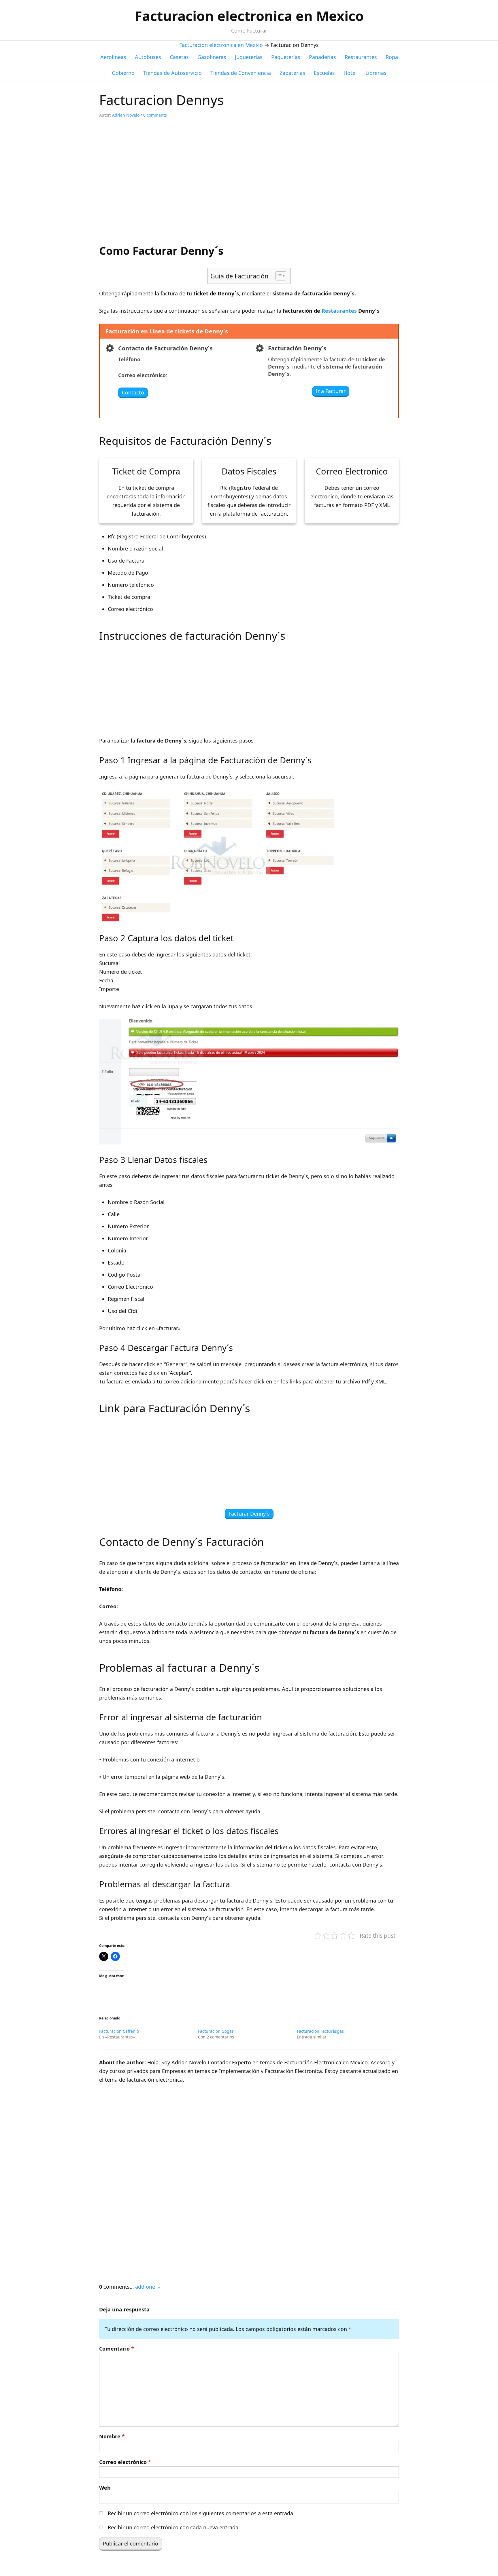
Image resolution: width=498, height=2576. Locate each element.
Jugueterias (249, 57)
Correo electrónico (125, 2462)
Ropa (392, 57)
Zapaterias (292, 73)
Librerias (376, 73)
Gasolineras (212, 57)
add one (145, 2287)
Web (105, 2488)
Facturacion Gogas (216, 2031)
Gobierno (123, 73)
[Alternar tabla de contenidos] (278, 276)
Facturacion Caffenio (119, 2031)
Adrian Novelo (126, 115)
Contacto (133, 392)
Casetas (179, 57)
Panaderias (322, 57)
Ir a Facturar (331, 391)
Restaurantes (361, 57)
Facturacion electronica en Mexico (249, 16)
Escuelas (324, 73)
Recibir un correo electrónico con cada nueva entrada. (174, 2527)
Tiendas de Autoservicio (172, 73)
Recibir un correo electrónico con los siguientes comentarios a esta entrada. (201, 2513)
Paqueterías (286, 57)
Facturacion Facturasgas (320, 2031)
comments (155, 115)
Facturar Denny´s (249, 1514)
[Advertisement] (249, 185)
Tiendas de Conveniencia (241, 73)
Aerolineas (113, 57)
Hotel (350, 73)
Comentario (117, 2349)
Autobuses (148, 57)
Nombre (112, 2436)
